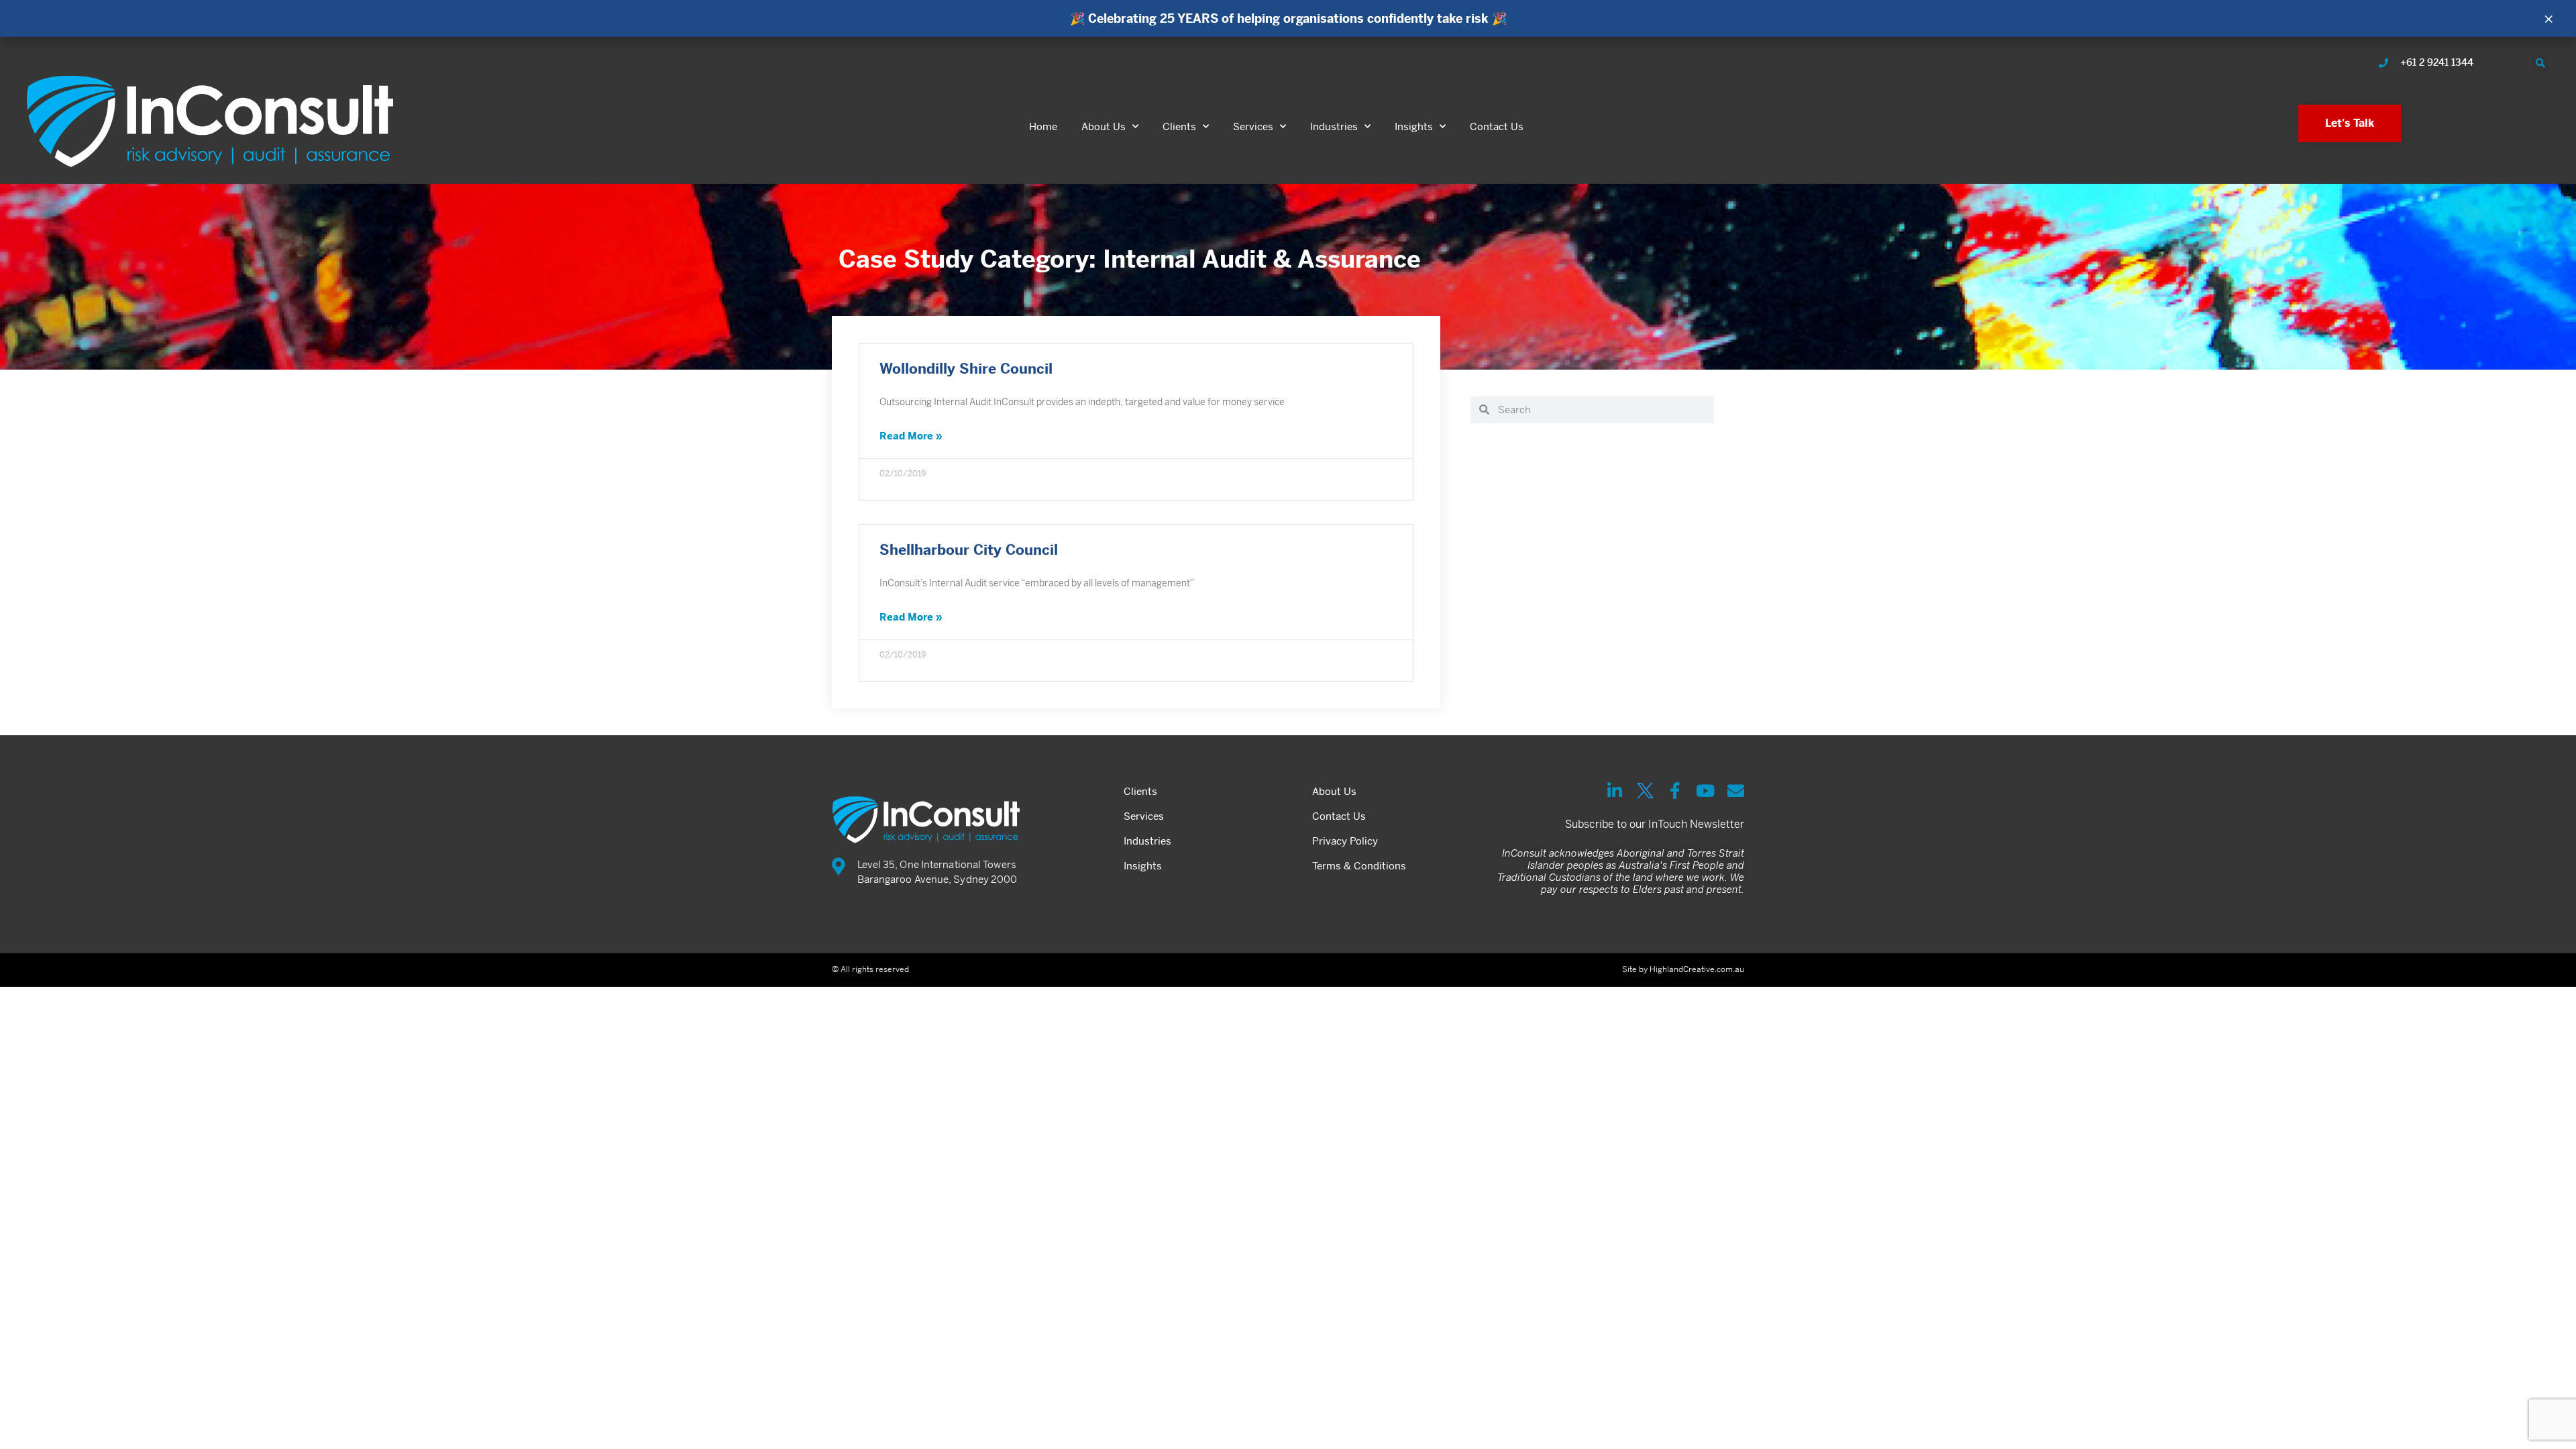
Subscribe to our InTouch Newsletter (1655, 824)
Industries (1334, 126)
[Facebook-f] (1675, 791)
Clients (1179, 126)
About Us (1104, 126)
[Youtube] (1706, 791)
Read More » (911, 436)
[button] (2540, 63)
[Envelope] (1736, 791)
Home (1043, 126)
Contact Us (1497, 126)
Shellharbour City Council (969, 550)
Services (1253, 126)
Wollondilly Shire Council (966, 369)
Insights (1414, 126)
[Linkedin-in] (1615, 791)
